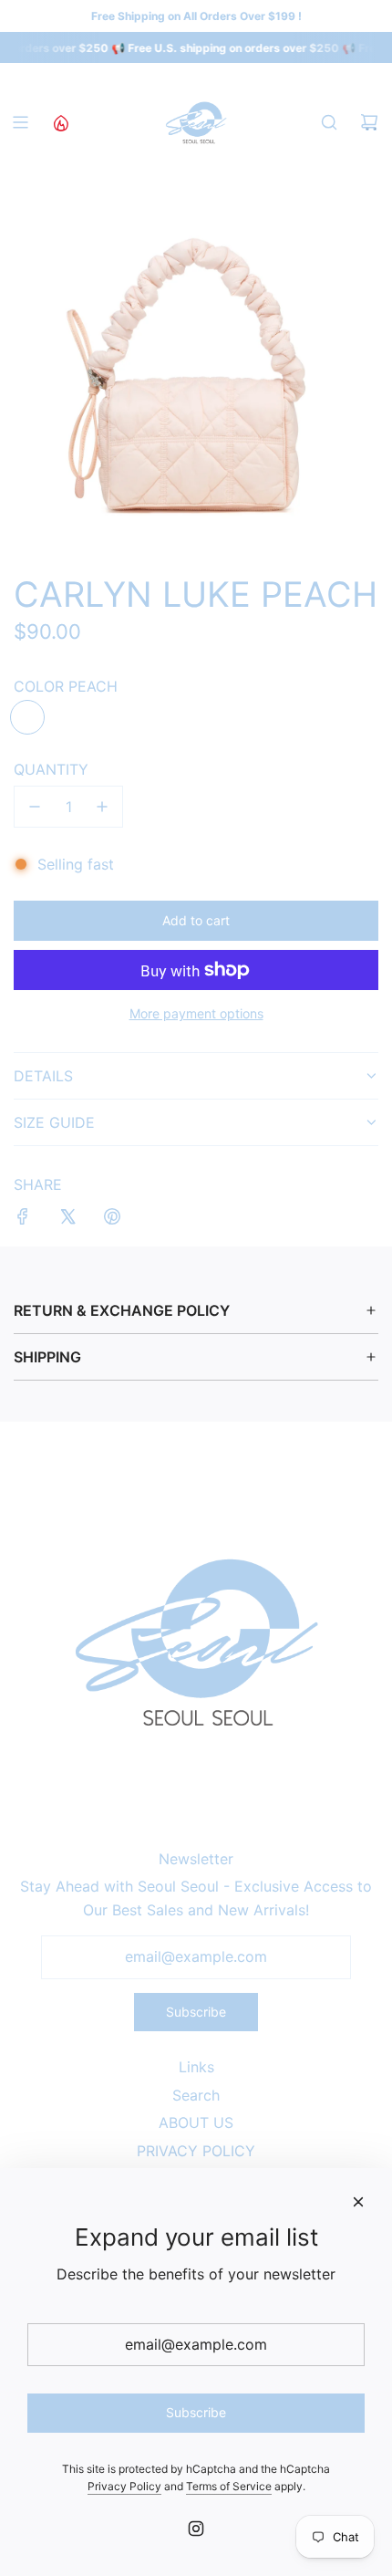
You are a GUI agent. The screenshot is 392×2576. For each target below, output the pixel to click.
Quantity (51, 769)
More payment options (196, 1013)
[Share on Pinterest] (112, 1220)
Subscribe (196, 2012)
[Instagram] (196, 2529)
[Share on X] (67, 1220)
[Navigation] (20, 122)
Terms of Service (229, 2486)
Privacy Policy (124, 2486)
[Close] (358, 2202)
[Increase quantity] (102, 807)
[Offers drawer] (60, 122)
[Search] (329, 122)
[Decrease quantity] (35, 807)
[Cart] (369, 122)
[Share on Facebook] (23, 1220)
